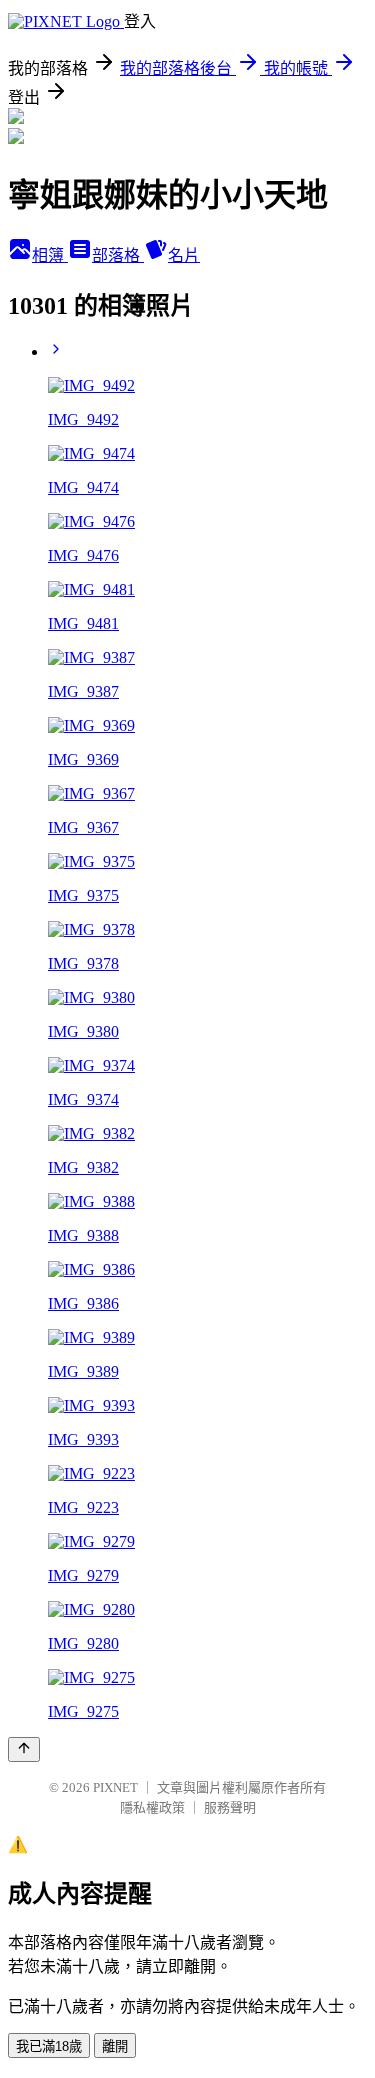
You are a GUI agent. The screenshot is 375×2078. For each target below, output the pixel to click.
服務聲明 (230, 1807)
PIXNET (115, 1787)
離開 (115, 2046)
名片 (184, 255)
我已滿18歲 (49, 2046)
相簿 (50, 255)
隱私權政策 (152, 1807)
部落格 (118, 255)
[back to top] (24, 1749)
